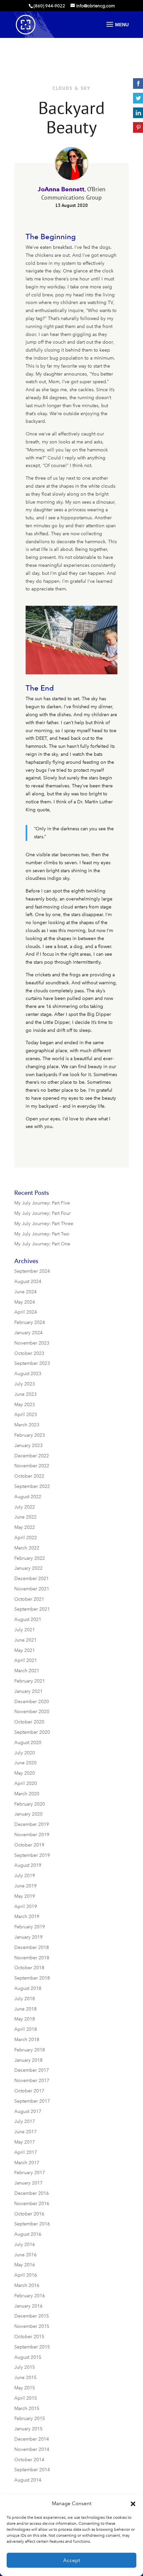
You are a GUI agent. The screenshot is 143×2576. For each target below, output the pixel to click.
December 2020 (32, 1702)
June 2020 (25, 1763)
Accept (72, 2560)
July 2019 (25, 1876)
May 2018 (25, 2019)
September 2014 (32, 2470)
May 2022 (25, 1527)
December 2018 (32, 1947)
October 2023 (29, 1353)
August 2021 (28, 1619)
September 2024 (32, 1271)
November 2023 (32, 1343)
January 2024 (28, 1333)
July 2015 (25, 2367)
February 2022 (30, 1558)
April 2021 (26, 1660)
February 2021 (30, 1681)
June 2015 (25, 2378)
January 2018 (28, 2060)
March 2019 (27, 1917)
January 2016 (28, 2306)
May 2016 (25, 2265)
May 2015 (25, 2388)
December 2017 (32, 2070)
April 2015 (26, 2398)
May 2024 (25, 1302)
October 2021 (29, 1599)
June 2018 (25, 2009)
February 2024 (30, 1322)
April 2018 (26, 2029)
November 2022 (32, 1466)
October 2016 (29, 2214)
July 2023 (25, 1384)
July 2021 (25, 1630)
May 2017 (25, 2142)
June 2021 (25, 1640)
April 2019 (26, 1907)
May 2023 (25, 1405)
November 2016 (32, 2204)
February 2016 (30, 2296)
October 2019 (29, 1845)
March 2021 (27, 1671)
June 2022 (25, 1517)
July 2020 (25, 1753)
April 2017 (26, 2152)
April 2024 (26, 1312)
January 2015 (28, 2429)
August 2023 (28, 1374)
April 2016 (26, 2275)
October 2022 (29, 1476)
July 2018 (25, 1999)
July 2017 (25, 2121)
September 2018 (32, 1978)
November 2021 (32, 1589)
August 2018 (28, 1988)
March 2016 (27, 2285)
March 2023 (27, 1425)
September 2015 (32, 2347)
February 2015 (30, 2418)
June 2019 (25, 1886)
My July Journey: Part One (42, 1244)
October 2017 (29, 2091)
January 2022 (28, 1568)
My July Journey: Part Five (42, 1203)
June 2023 (25, 1394)
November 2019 (32, 1835)
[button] (133, 2504)
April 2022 (26, 1538)
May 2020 (25, 1773)
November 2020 (32, 1712)
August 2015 (28, 2357)
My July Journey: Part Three (44, 1224)
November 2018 (32, 1958)
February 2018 (30, 2050)
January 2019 (28, 1937)
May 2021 (25, 1650)
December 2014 (32, 2439)
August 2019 (28, 1865)
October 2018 (29, 1968)
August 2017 (28, 2111)
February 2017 (30, 2173)
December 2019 (32, 1824)
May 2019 (25, 1896)
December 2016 (32, 2193)
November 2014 (32, 2449)
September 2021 (32, 1609)
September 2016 (32, 2224)
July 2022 (25, 1507)
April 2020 (26, 1783)
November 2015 (32, 2326)
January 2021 (28, 1691)
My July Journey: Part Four (42, 1213)
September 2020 (32, 1732)
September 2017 (32, 2101)
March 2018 (27, 2040)
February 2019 (30, 1927)
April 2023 (26, 1415)
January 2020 (28, 1814)
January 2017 (28, 2183)
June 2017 (25, 2132)
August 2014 (28, 2480)
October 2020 (29, 1722)
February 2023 (30, 1435)
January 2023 (28, 1446)
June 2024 (25, 1292)
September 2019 (32, 1855)
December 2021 (32, 1579)
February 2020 (30, 1804)
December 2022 (32, 1456)
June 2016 (25, 2255)
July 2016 (25, 2245)
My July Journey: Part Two (42, 1234)
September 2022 (32, 1486)
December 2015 (32, 2316)
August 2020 (28, 1743)
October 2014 (29, 2460)
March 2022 (27, 1548)
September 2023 (32, 1363)
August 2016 (28, 2234)
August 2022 (28, 1497)
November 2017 (32, 2081)
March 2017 (27, 2163)
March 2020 (27, 1794)
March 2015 (27, 2409)
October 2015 (29, 2337)
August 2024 (28, 1282)
